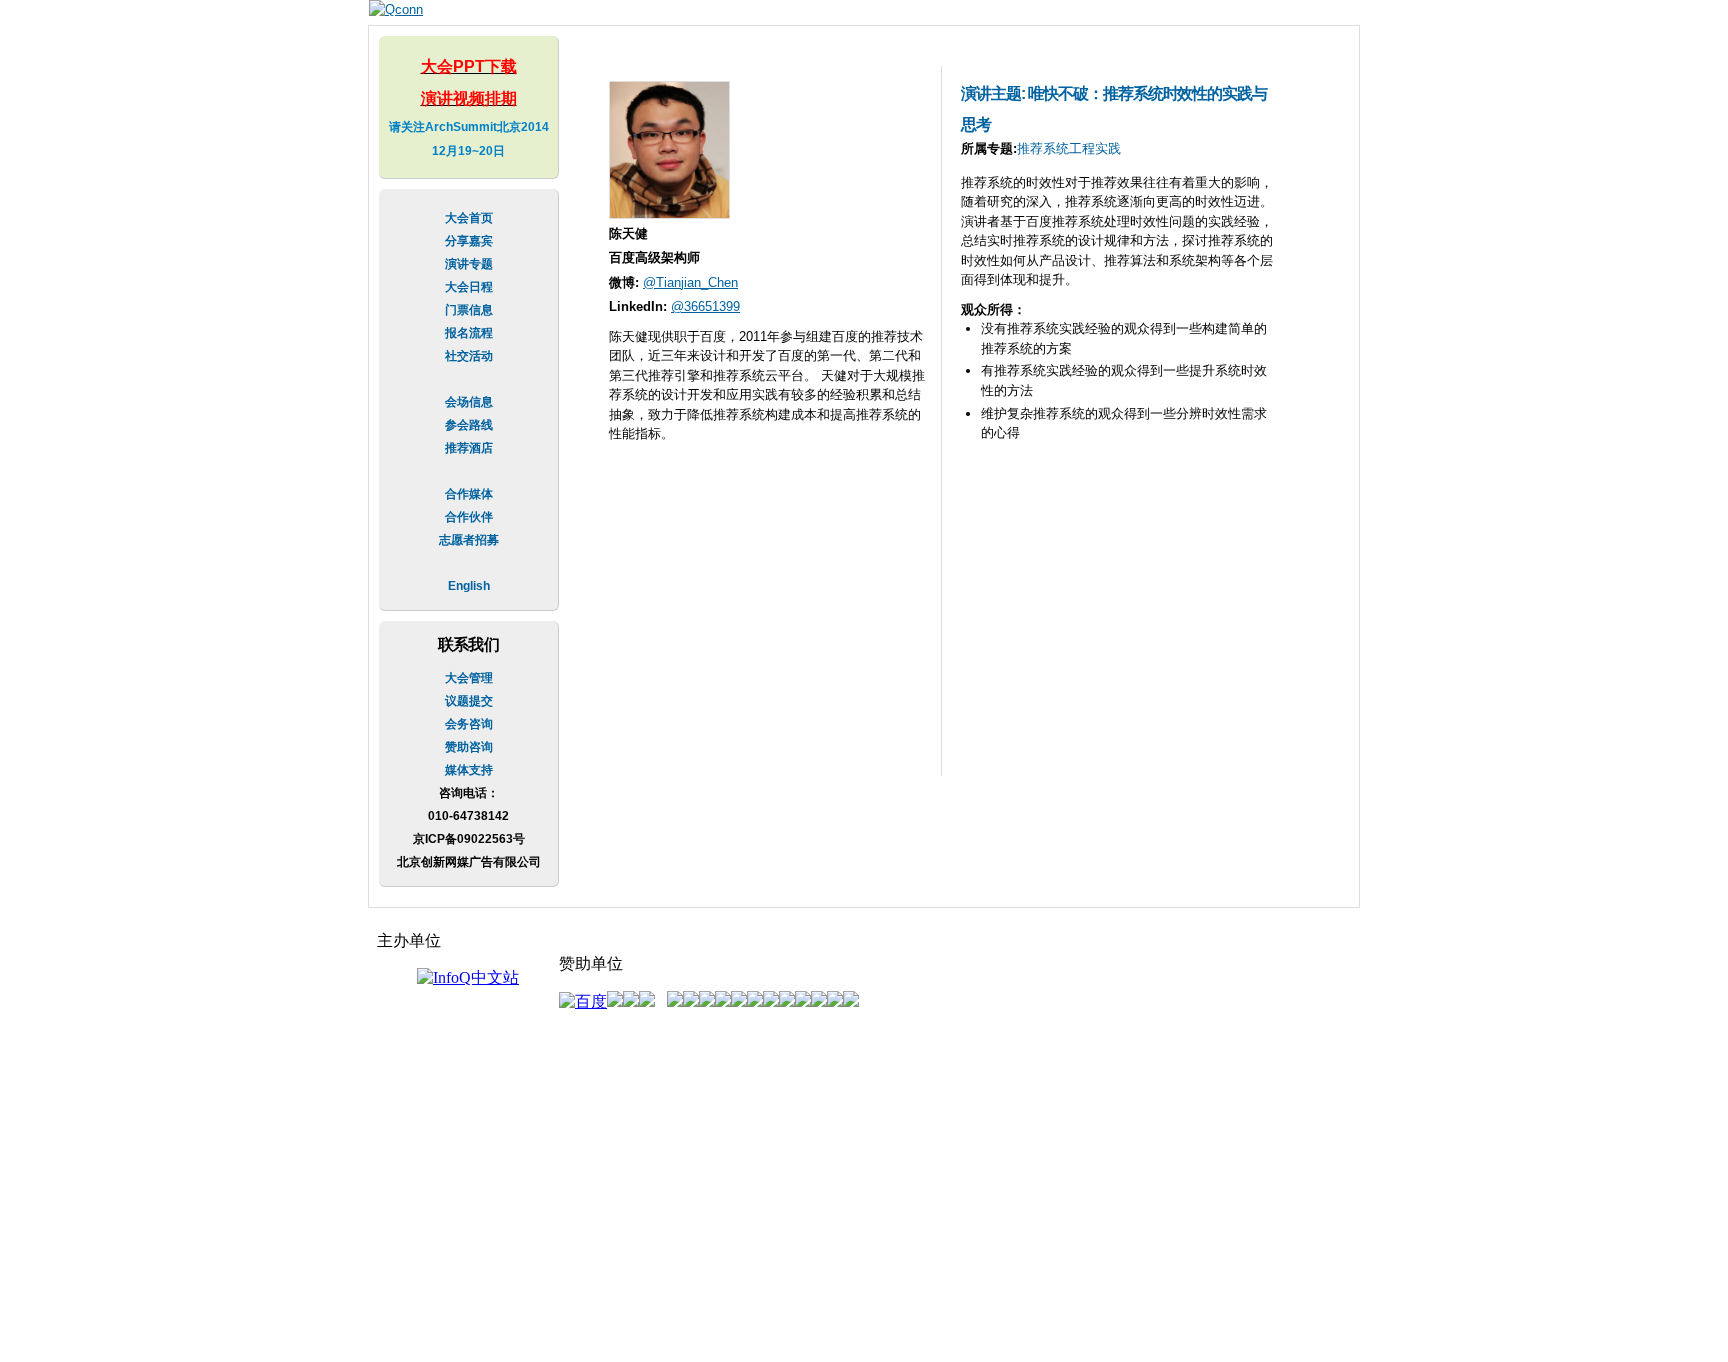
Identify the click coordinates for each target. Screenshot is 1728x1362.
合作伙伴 (469, 517)
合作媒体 (469, 494)
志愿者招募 (469, 540)
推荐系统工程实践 (1069, 148)
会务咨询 (469, 724)
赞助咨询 (469, 747)
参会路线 (469, 425)
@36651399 (705, 306)
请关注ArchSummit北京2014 (469, 127)
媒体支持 (469, 770)
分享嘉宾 (469, 241)
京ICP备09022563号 (469, 839)
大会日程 (469, 287)
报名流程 (469, 333)
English (469, 586)
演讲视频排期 (469, 98)
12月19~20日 (468, 151)
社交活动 (469, 356)
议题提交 (469, 701)
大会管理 (469, 678)
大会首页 (469, 218)
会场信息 (469, 402)
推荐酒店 (469, 448)
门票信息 (469, 310)
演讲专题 (469, 264)
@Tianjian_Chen (690, 282)
